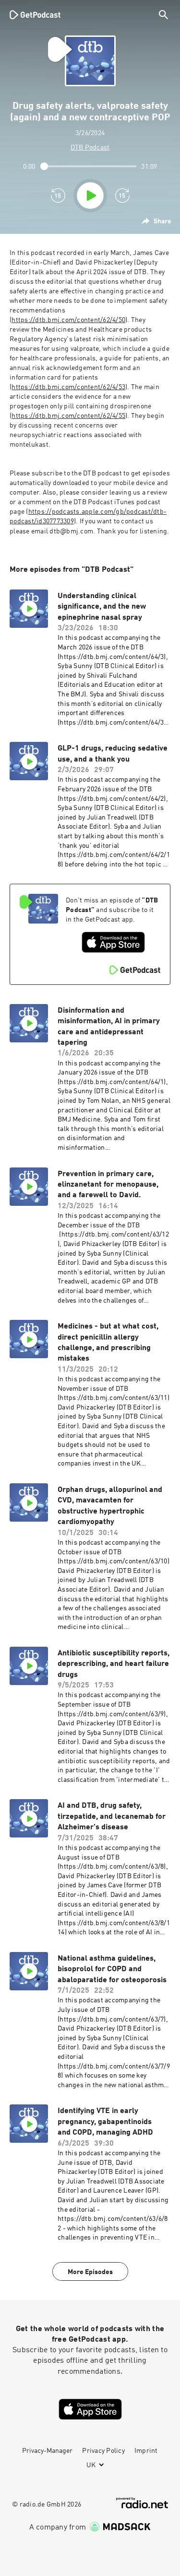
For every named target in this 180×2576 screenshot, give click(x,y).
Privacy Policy (103, 2451)
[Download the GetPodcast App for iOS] (113, 942)
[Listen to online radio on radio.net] (142, 2503)
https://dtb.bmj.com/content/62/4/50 (68, 320)
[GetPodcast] (35, 14)
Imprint (146, 2451)
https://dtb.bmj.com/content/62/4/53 (68, 387)
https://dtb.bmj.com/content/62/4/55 (68, 416)
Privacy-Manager (47, 2451)
